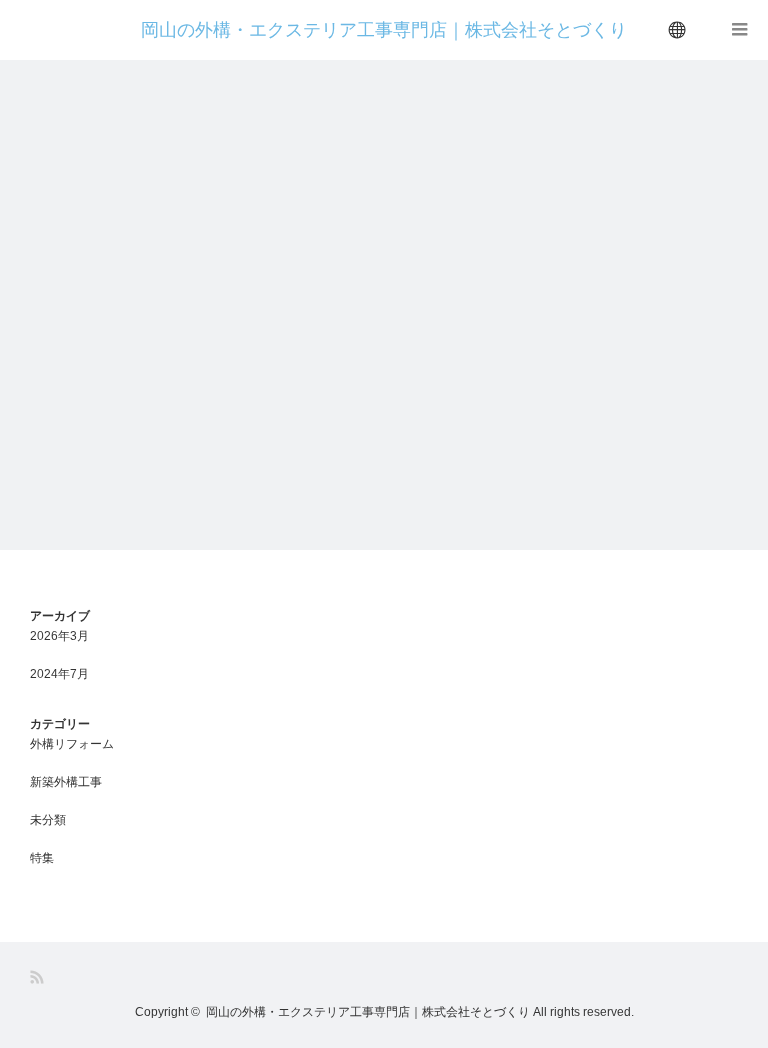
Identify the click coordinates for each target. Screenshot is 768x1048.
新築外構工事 (66, 782)
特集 (42, 858)
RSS (38, 977)
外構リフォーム (72, 744)
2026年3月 (59, 636)
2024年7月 (59, 674)
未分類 (48, 820)
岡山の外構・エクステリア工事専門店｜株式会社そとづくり (384, 30)
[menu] (678, 30)
